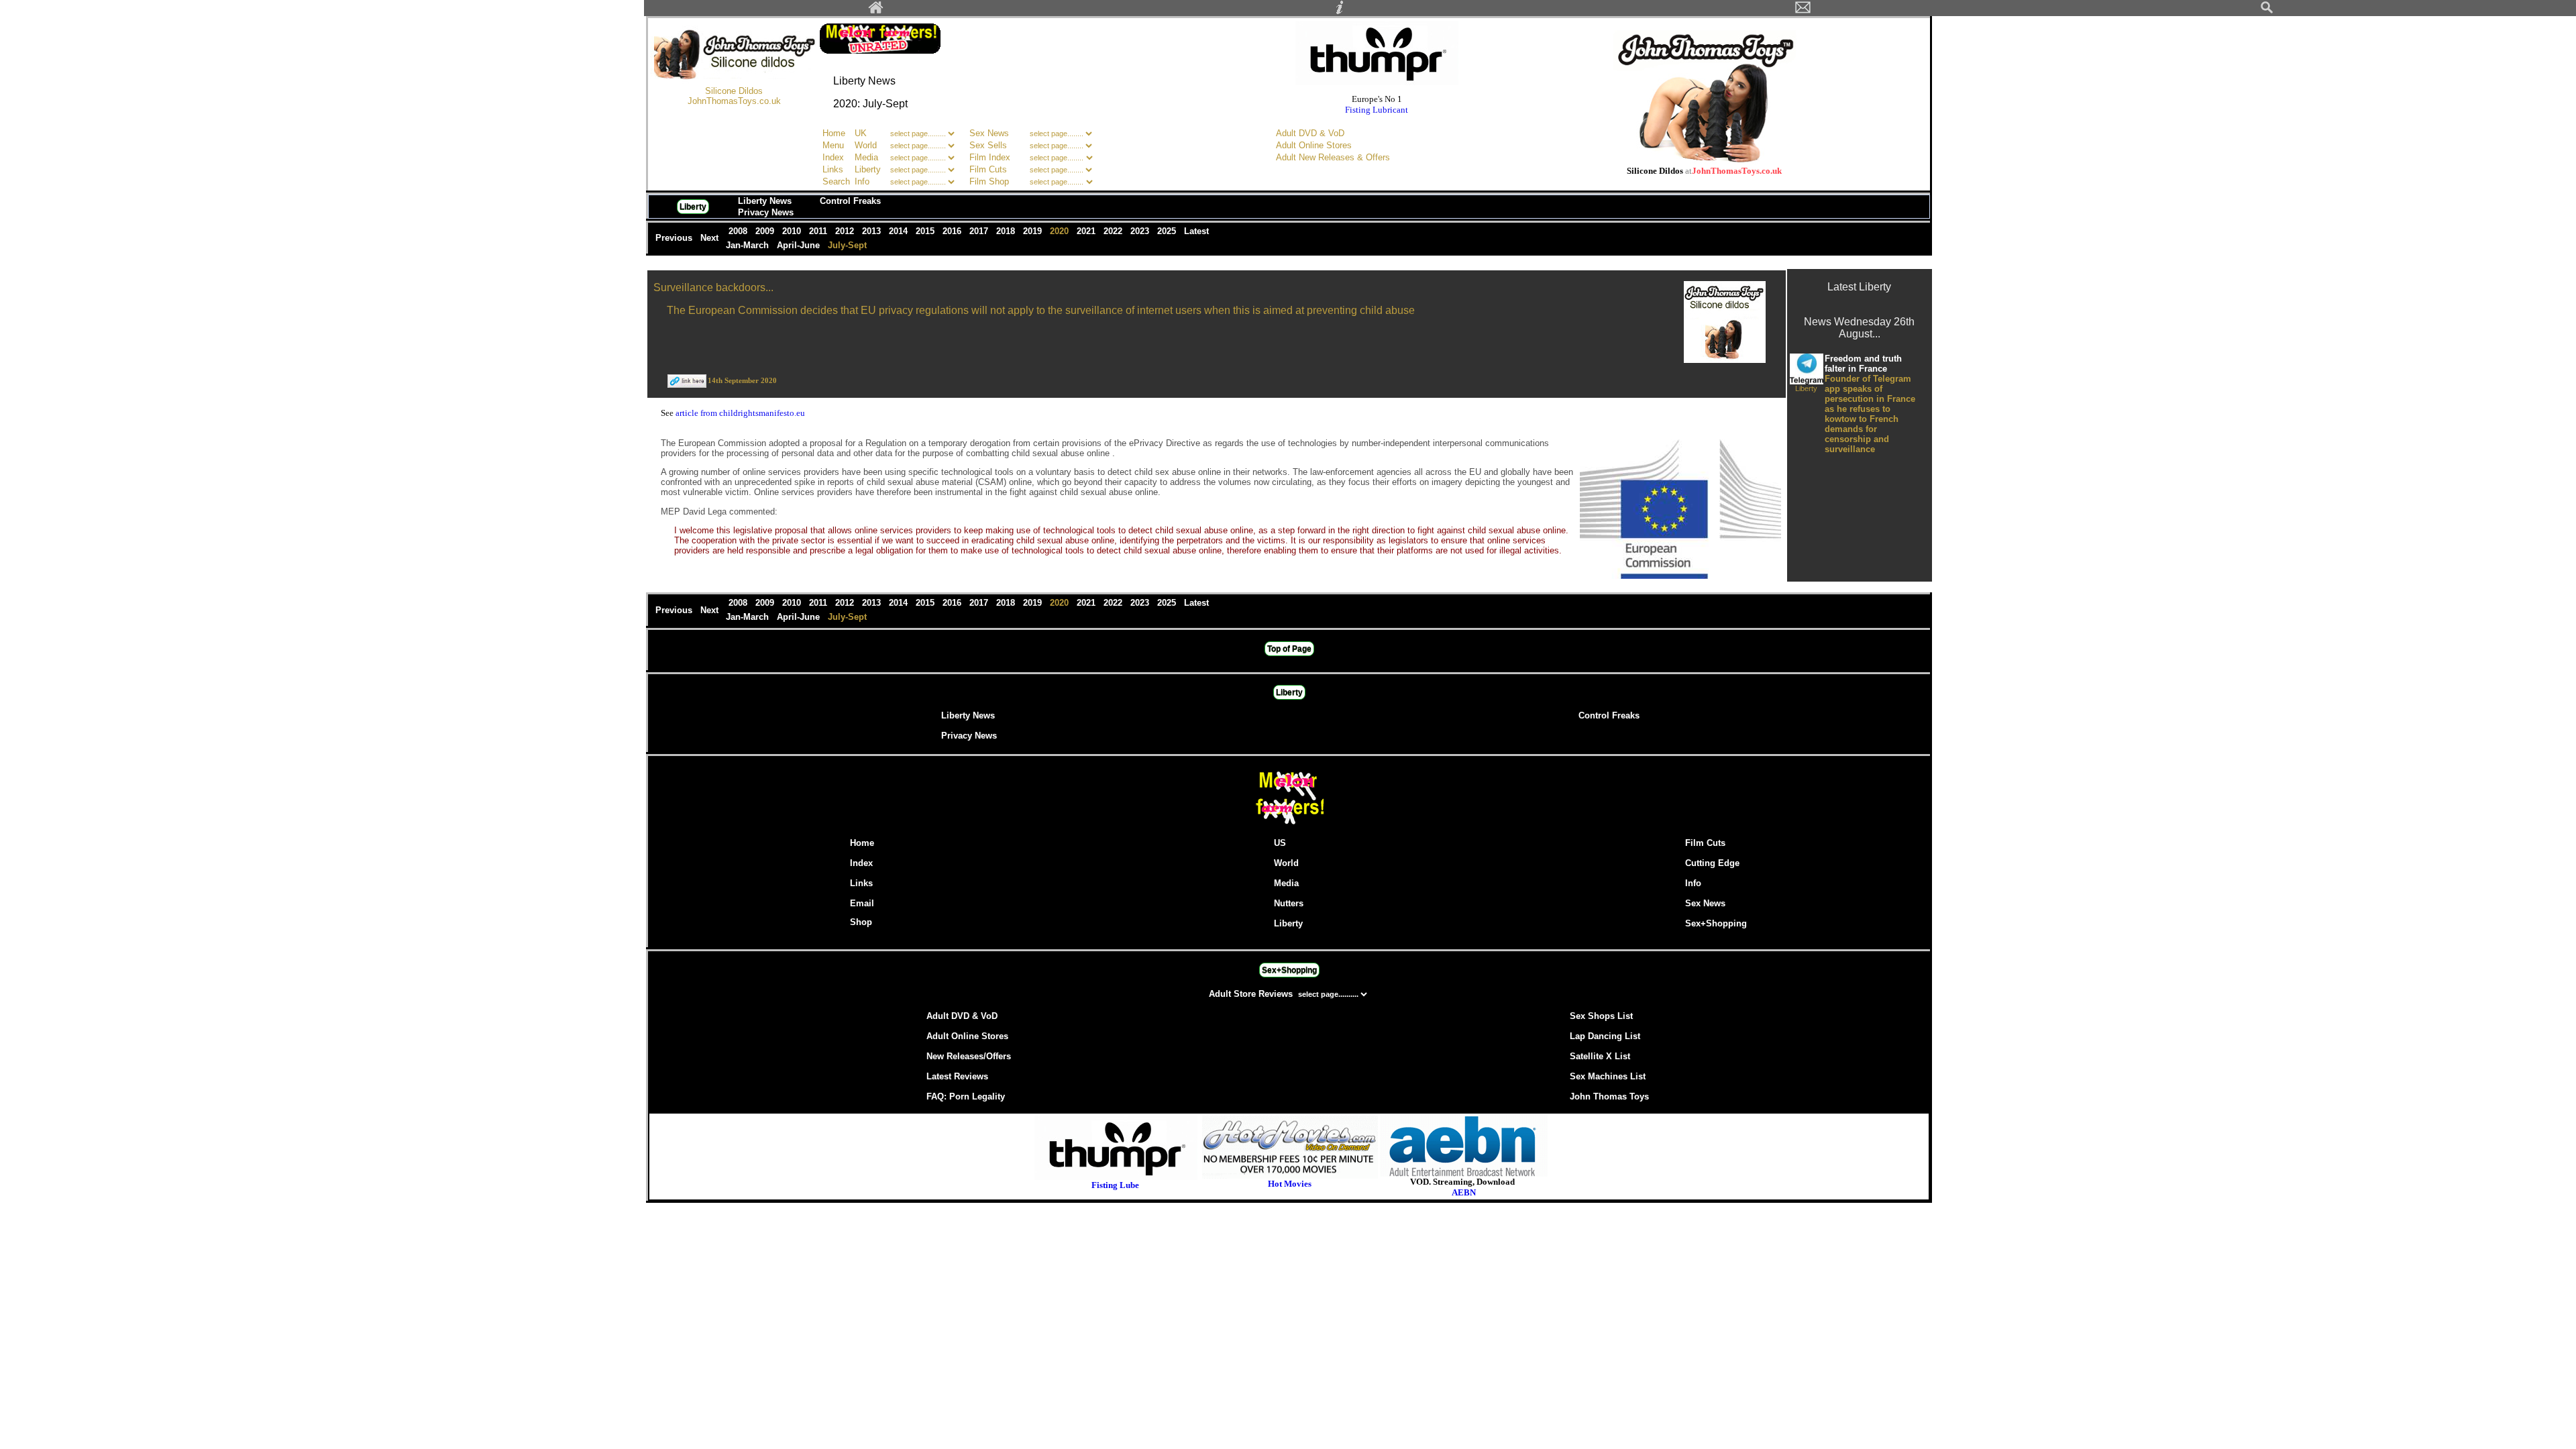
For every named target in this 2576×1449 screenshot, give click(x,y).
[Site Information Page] (1340, 11)
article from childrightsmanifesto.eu (740, 413)
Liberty (868, 169)
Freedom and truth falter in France (1863, 364)
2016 (953, 231)
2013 (873, 231)
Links (833, 169)
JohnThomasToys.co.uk (734, 101)
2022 (1114, 231)
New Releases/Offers (969, 1056)
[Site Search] (2267, 11)
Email (862, 903)
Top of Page (1289, 649)
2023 (1141, 231)
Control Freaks (850, 201)
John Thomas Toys (1609, 1096)
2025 (1168, 231)
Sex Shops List (1601, 1016)
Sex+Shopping (1716, 923)
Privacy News (766, 212)
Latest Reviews (957, 1076)
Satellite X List (1600, 1056)
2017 (980, 231)
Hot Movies (1290, 1184)
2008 (739, 231)
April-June (800, 245)
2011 (819, 231)
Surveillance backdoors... (713, 287)
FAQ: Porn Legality (966, 1096)
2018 (1007, 231)
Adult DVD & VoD (1310, 133)
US (1280, 843)
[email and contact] (1803, 11)
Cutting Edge (1712, 863)
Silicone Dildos (734, 91)
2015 (926, 231)
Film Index (990, 157)
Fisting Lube (1115, 1185)
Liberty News (765, 201)
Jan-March (749, 245)
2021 (1087, 231)
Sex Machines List (1608, 1076)
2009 (766, 231)
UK (861, 133)
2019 (1034, 231)
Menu (833, 145)
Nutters (1289, 903)
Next (711, 238)
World (867, 145)
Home (834, 133)
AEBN (1464, 1192)
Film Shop (989, 181)
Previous (675, 238)
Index (833, 157)
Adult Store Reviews (1252, 994)
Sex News (989, 133)
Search (836, 181)
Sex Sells (988, 145)
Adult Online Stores (1314, 145)
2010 (793, 231)
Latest (1196, 231)
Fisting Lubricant (1377, 110)
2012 (846, 231)
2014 (900, 231)
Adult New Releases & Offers (1333, 157)
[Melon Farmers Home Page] (876, 11)
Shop (861, 922)
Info (862, 181)
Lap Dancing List (1605, 1036)
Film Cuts (988, 169)
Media (866, 157)
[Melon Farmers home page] (1289, 824)
